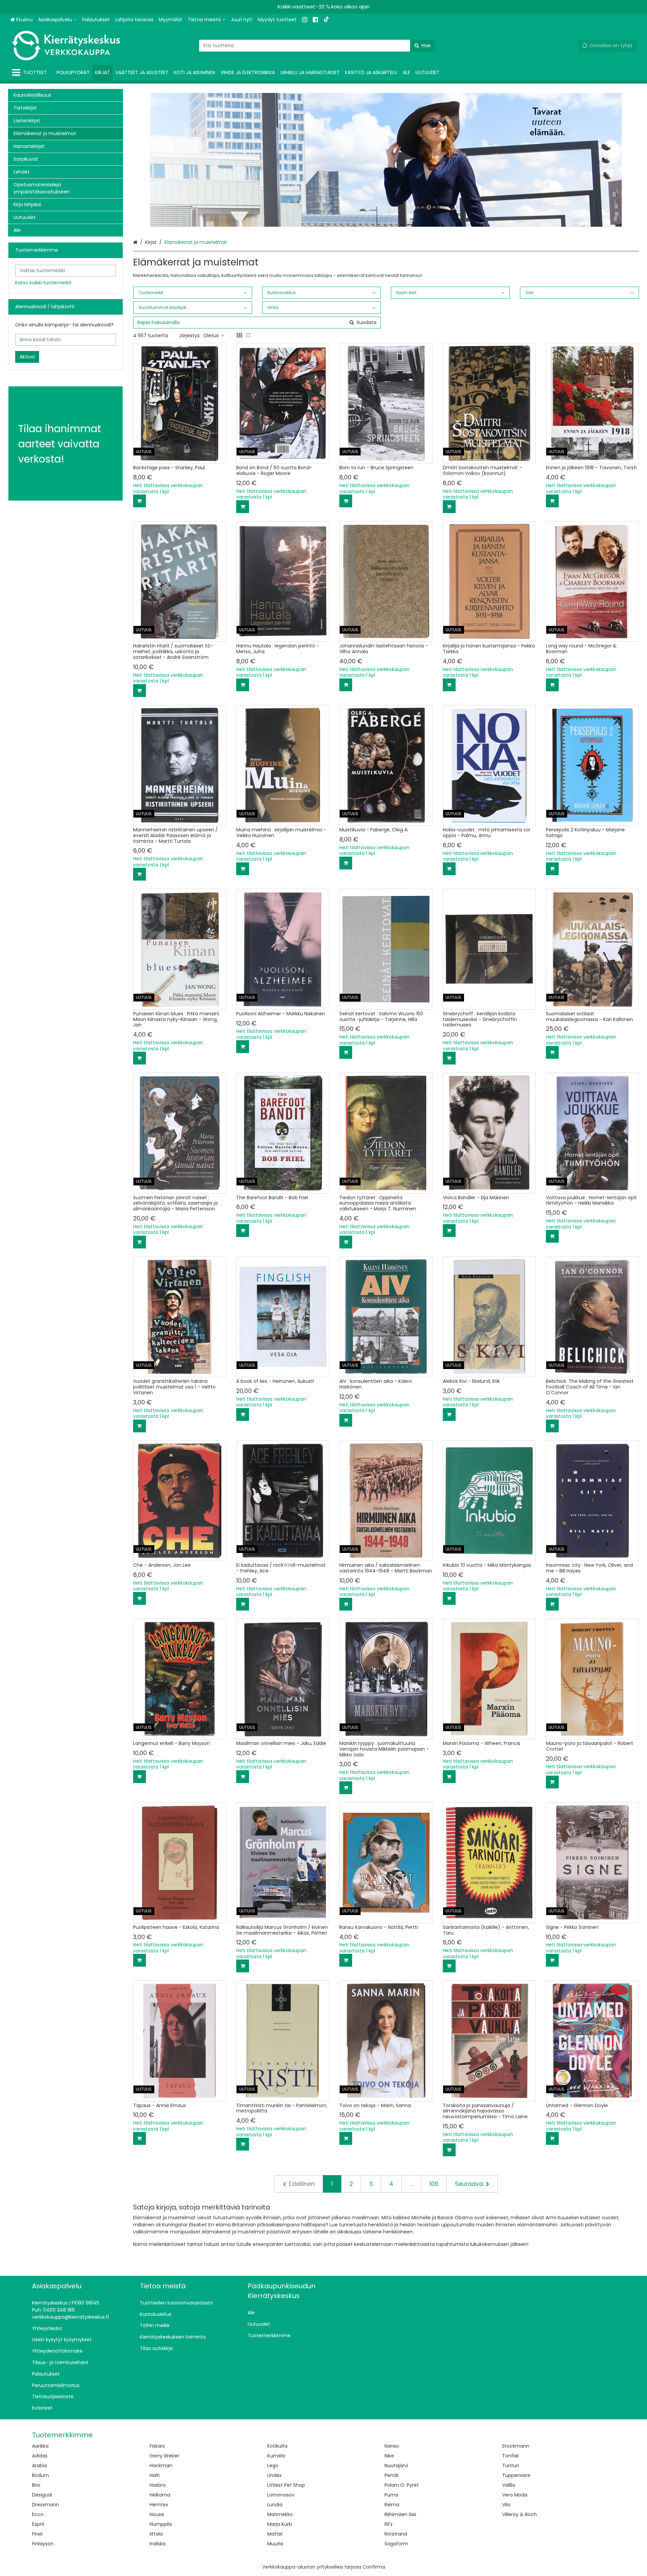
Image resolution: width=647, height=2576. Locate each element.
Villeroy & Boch (519, 2514)
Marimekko (280, 2514)
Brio (36, 2485)
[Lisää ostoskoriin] (140, 501)
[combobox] (317, 46)
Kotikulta (277, 2446)
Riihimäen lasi (400, 2514)
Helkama (160, 2495)
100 (434, 2184)
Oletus (211, 336)
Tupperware (516, 2475)
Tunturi (511, 2466)
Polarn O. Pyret (402, 2485)
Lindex (274, 2475)
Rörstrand (396, 2534)
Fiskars (157, 2446)
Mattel (275, 2534)
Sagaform (396, 2544)
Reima (392, 2505)
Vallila (509, 2485)
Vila (506, 2505)
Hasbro (158, 2485)
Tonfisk (511, 2456)
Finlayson (43, 2544)
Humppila (161, 2524)
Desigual (42, 2495)
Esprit (38, 2524)
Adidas (40, 2456)
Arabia (39, 2466)
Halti (155, 2475)
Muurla (275, 2544)
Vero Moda (515, 2495)
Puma (391, 2495)
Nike (389, 2456)
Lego (273, 2466)
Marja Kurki (280, 2524)
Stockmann (516, 2446)
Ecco (38, 2514)
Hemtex (159, 2505)
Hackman (161, 2466)
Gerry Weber (164, 2456)
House (157, 2514)
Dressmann (45, 2505)
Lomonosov (281, 2495)
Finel (37, 2534)
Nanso (392, 2446)
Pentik (392, 2475)
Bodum (40, 2475)
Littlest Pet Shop (286, 2485)
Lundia (275, 2505)
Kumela (276, 2456)
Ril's (389, 2524)
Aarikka (40, 2446)
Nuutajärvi (396, 2466)
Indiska (158, 2544)
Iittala (156, 2534)
